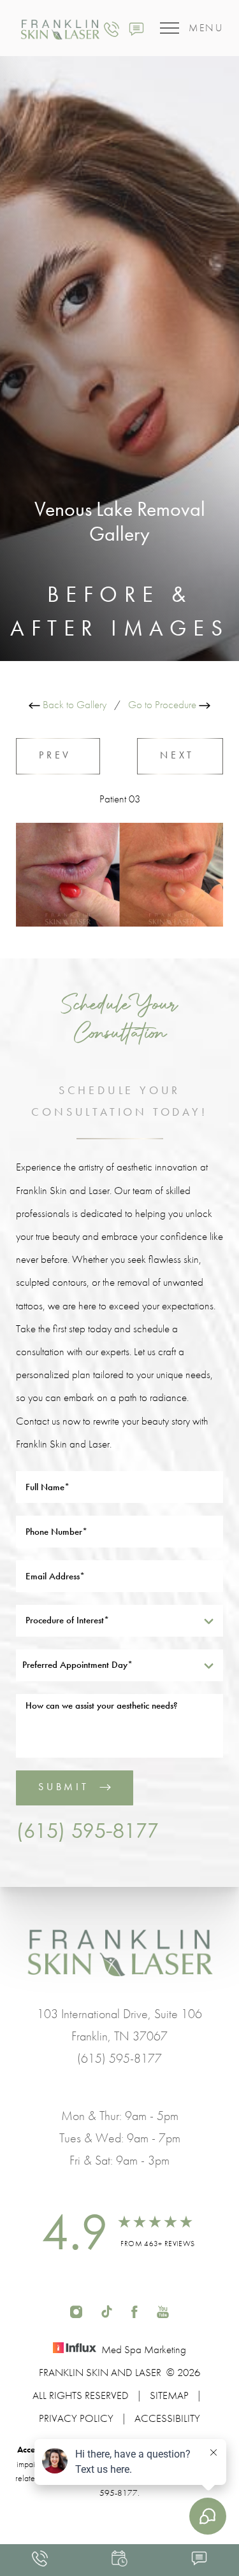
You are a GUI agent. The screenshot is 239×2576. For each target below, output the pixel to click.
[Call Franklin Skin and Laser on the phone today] (112, 28)
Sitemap (169, 2395)
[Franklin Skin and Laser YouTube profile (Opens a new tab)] (163, 2310)
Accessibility (167, 2418)
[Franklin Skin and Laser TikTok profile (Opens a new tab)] (107, 2310)
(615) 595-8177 (87, 1830)
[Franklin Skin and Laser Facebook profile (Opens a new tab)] (134, 2310)
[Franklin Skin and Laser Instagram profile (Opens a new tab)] (76, 2310)
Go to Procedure (163, 704)
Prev (58, 755)
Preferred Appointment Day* (77, 1665)
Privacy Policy (76, 2418)
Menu (206, 28)
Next (180, 755)
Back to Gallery (73, 704)
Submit (64, 1787)
